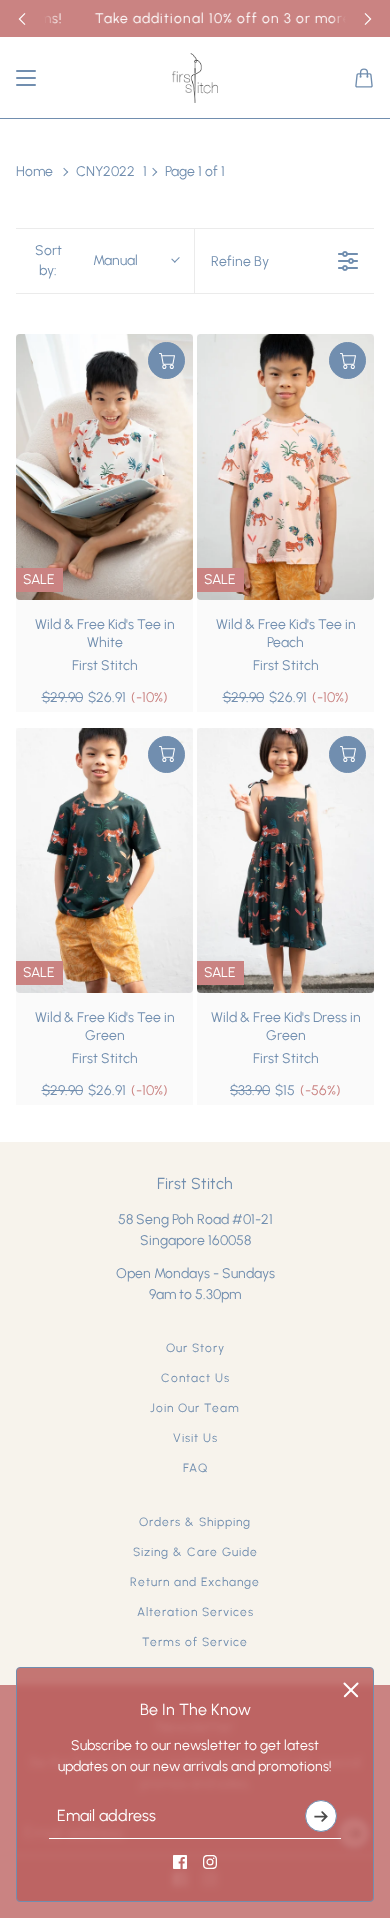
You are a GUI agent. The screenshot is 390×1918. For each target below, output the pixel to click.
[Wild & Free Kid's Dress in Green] (285, 861)
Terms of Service (195, 1642)
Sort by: (87, 260)
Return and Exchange (195, 1582)
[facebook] (180, 1862)
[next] (368, 18)
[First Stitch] (195, 78)
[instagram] (210, 1862)
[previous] (22, 18)
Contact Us (195, 1378)
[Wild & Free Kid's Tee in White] (104, 467)
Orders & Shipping (195, 1522)
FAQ (195, 1468)
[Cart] (364, 78)
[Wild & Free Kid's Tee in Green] (104, 861)
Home (34, 171)
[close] (351, 1690)
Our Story (195, 1348)
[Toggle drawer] (26, 78)
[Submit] (321, 1816)
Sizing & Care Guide (195, 1552)
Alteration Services (195, 1612)
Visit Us (195, 1438)
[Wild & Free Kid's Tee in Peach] (285, 467)
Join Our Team (195, 1408)
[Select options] (166, 360)
